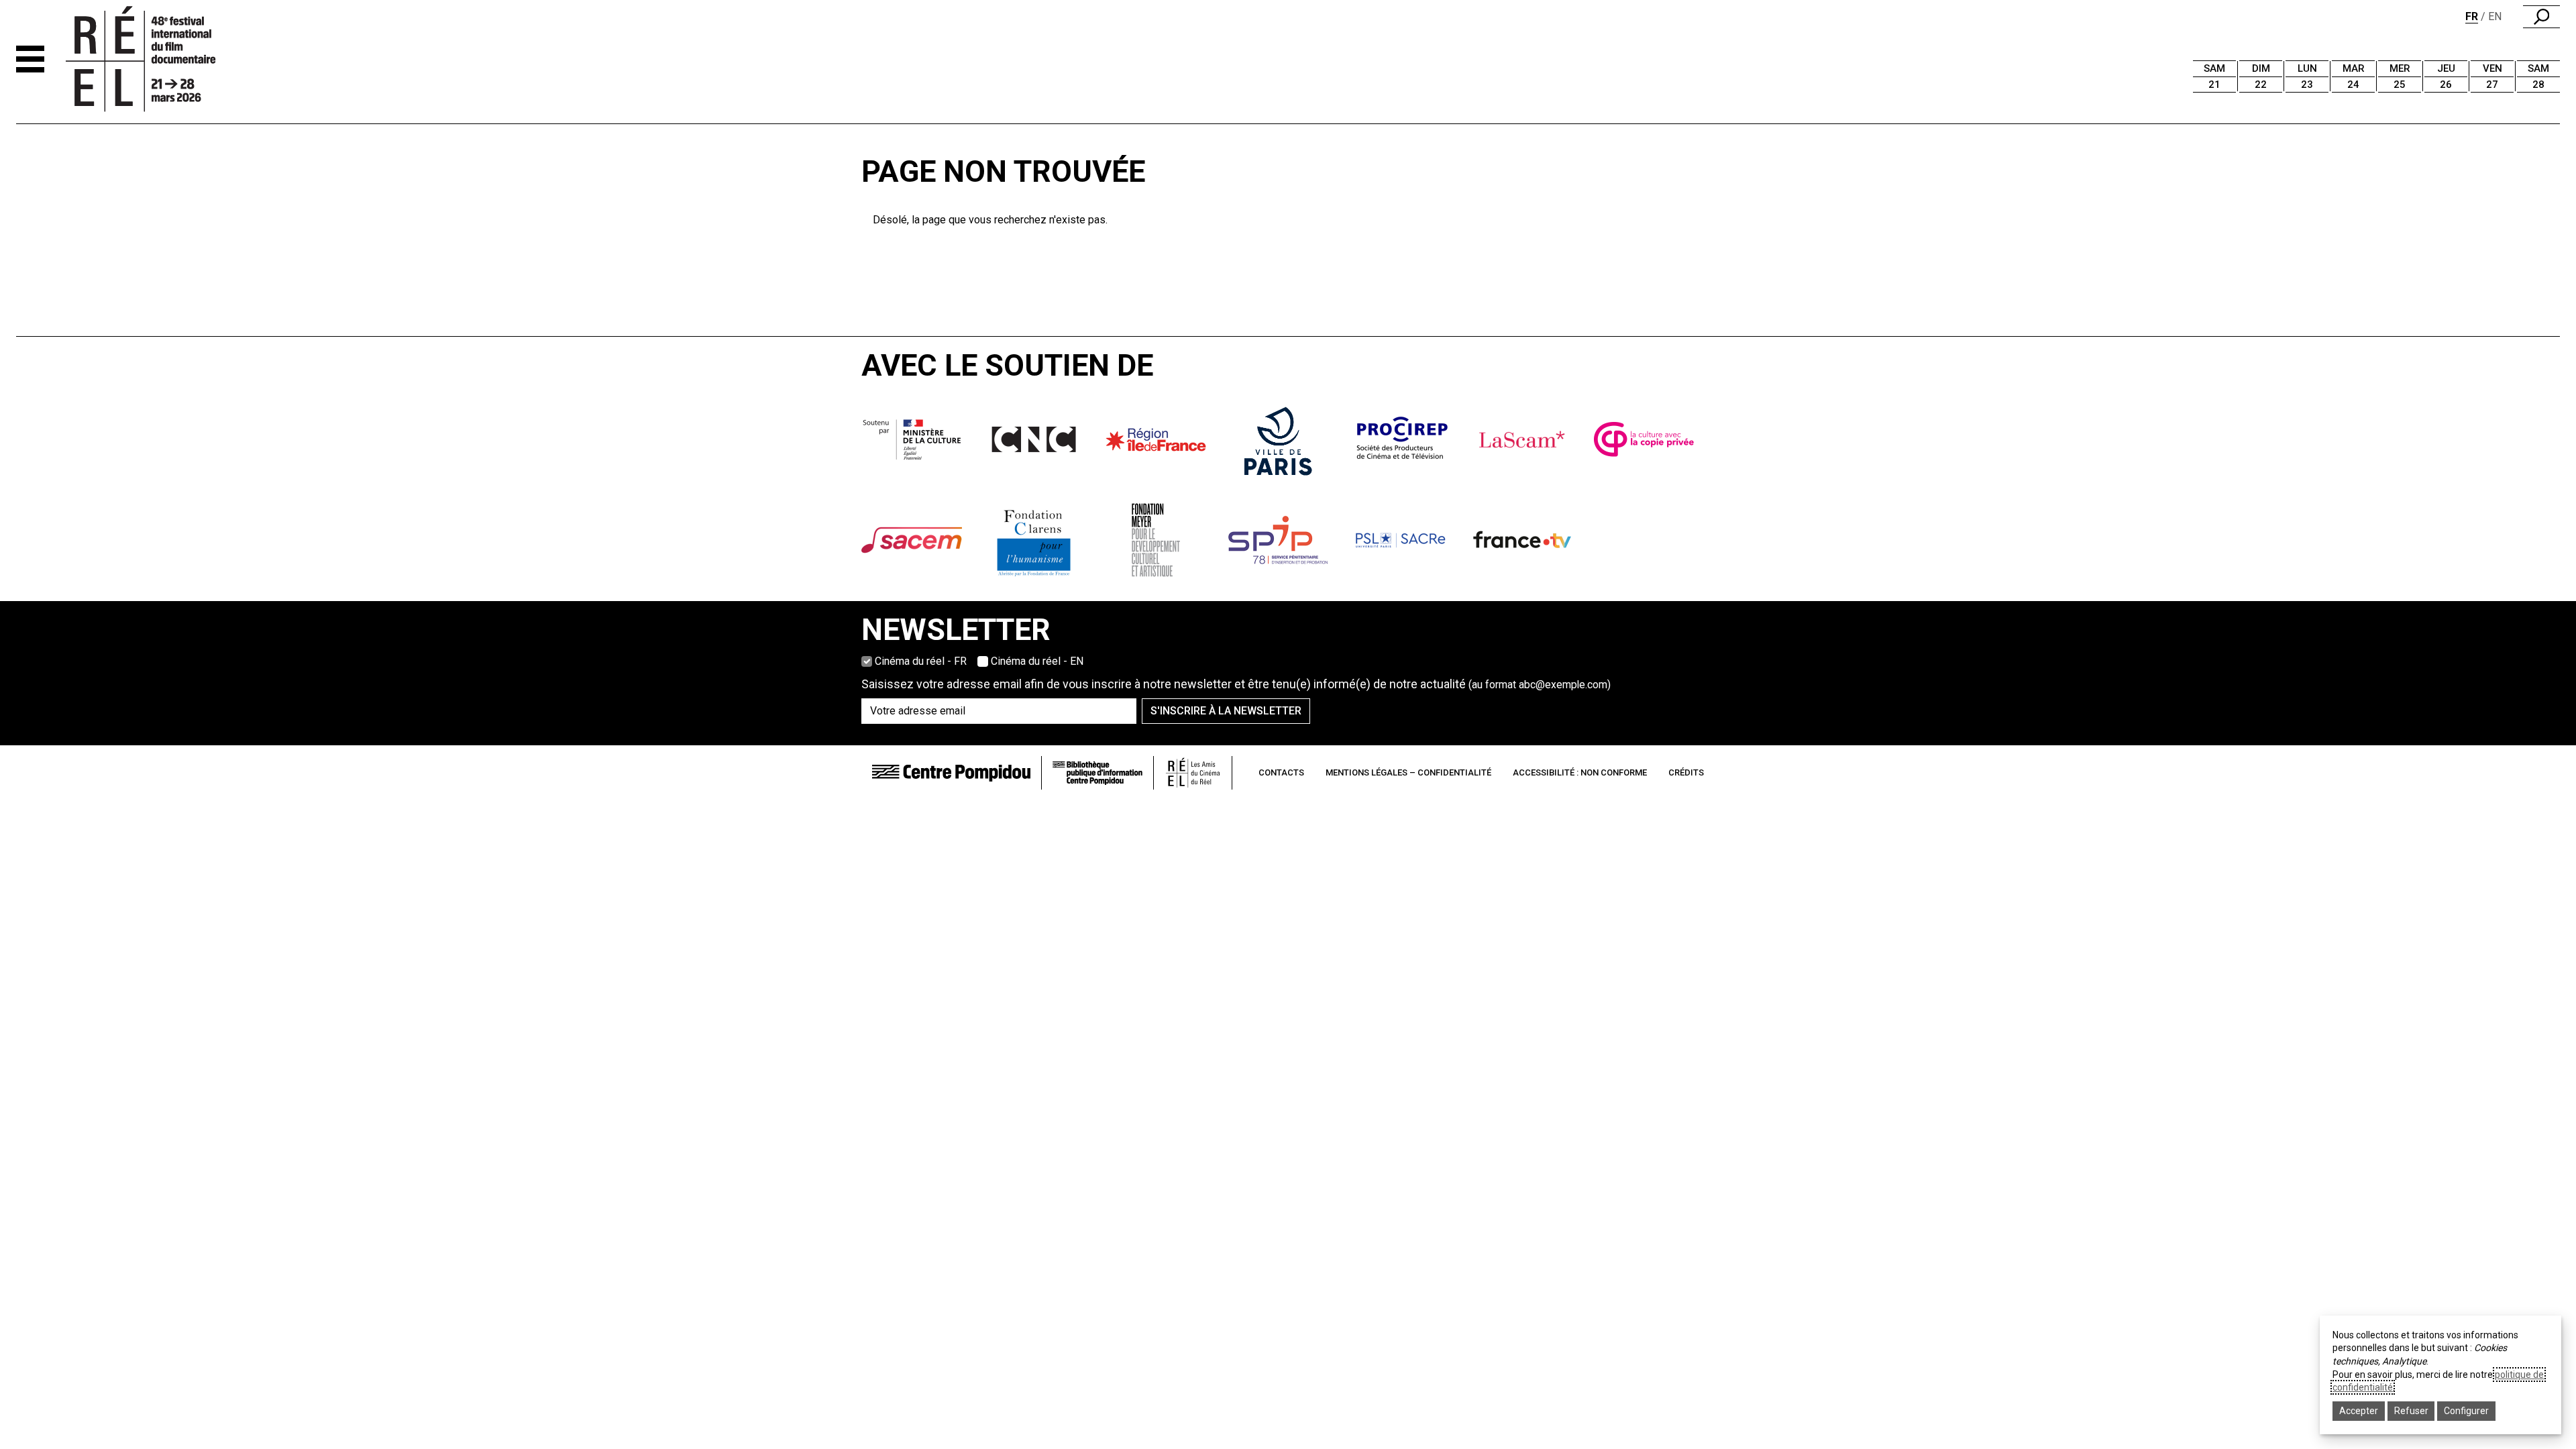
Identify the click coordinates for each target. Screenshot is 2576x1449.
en (2495, 16)
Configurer (2466, 1411)
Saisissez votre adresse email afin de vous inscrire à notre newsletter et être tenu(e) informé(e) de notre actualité (1236, 684)
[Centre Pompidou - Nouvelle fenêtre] (951, 772)
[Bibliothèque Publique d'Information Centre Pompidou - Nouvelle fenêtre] (1097, 773)
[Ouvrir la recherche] (2541, 17)
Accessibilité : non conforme (1580, 772)
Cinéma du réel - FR (921, 661)
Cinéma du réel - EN (1037, 661)
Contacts (1281, 772)
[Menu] (30, 59)
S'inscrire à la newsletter (1226, 711)
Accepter (2359, 1411)
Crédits (1686, 772)
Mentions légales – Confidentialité (1408, 772)
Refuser (2411, 1411)
